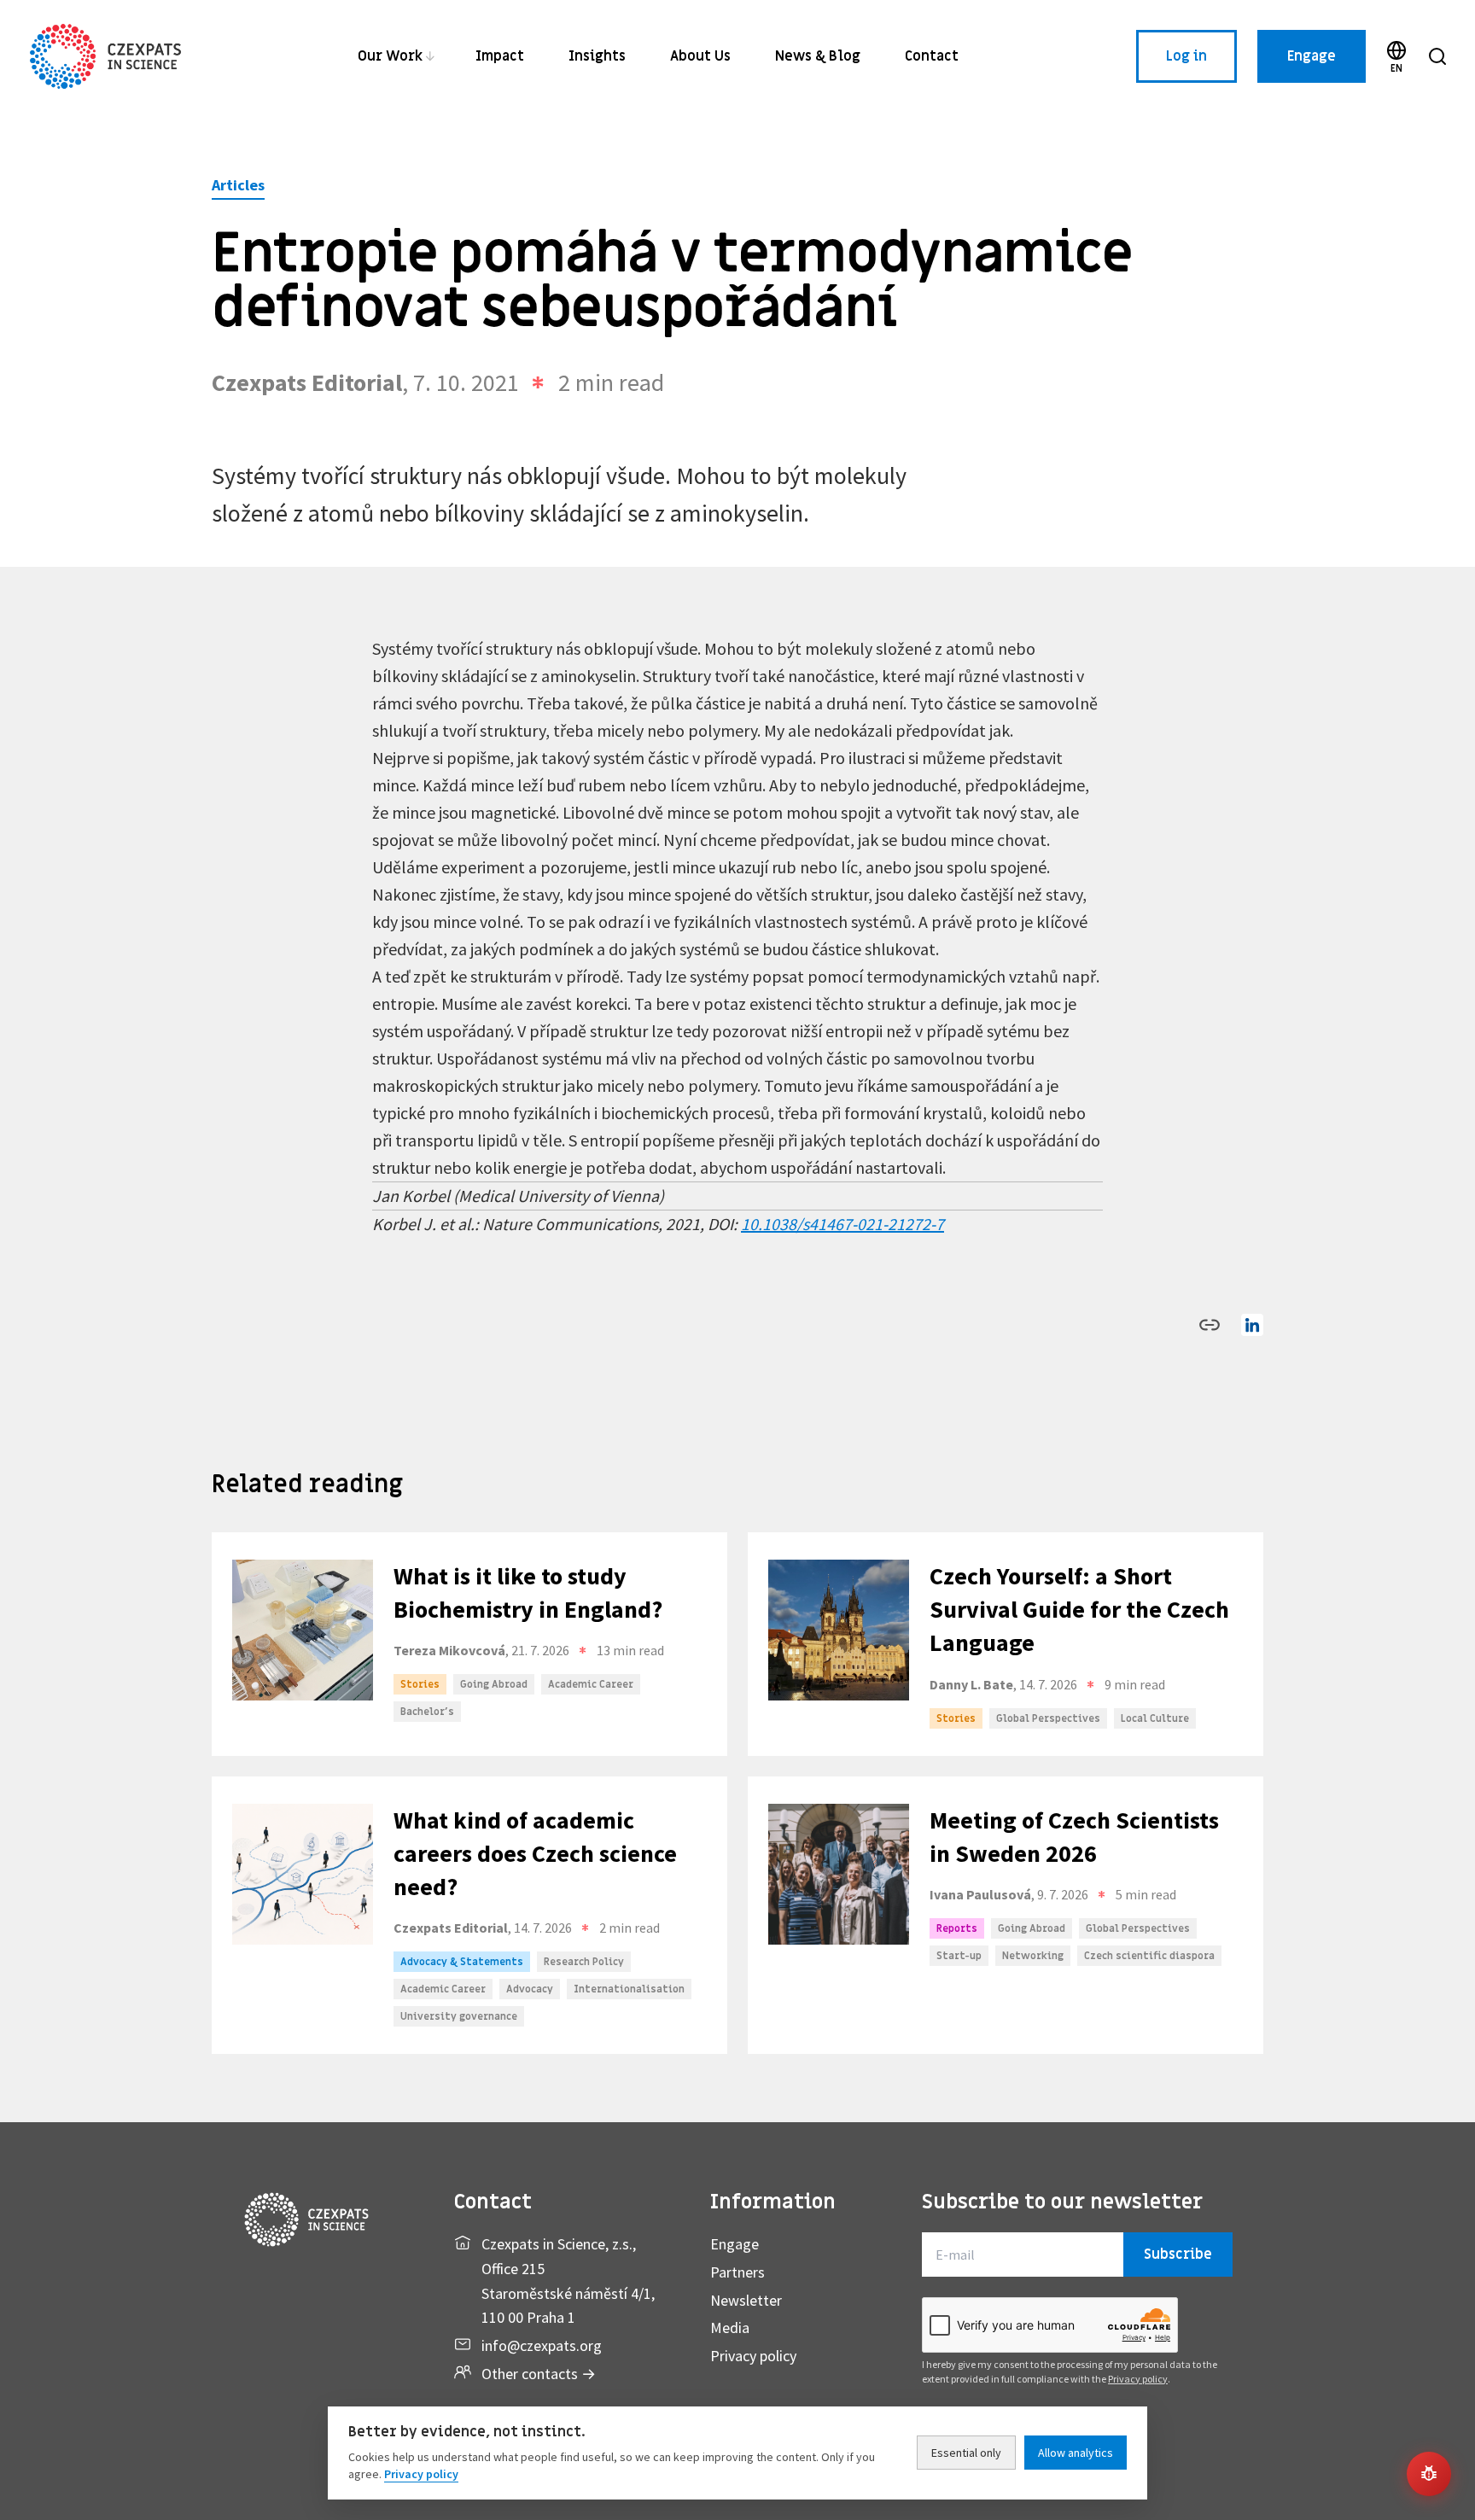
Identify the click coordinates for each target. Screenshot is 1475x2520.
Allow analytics (1076, 2453)
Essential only (966, 2453)
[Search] (1437, 56)
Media (730, 2327)
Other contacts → (539, 2374)
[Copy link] (1210, 1325)
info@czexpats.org (542, 2345)
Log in (1186, 56)
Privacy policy (753, 2356)
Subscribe (1178, 2255)
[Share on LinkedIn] (1252, 1325)
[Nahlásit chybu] (1429, 2474)
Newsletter (746, 2300)
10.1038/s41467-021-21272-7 (842, 1224)
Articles (238, 185)
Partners (737, 2272)
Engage (1312, 56)
